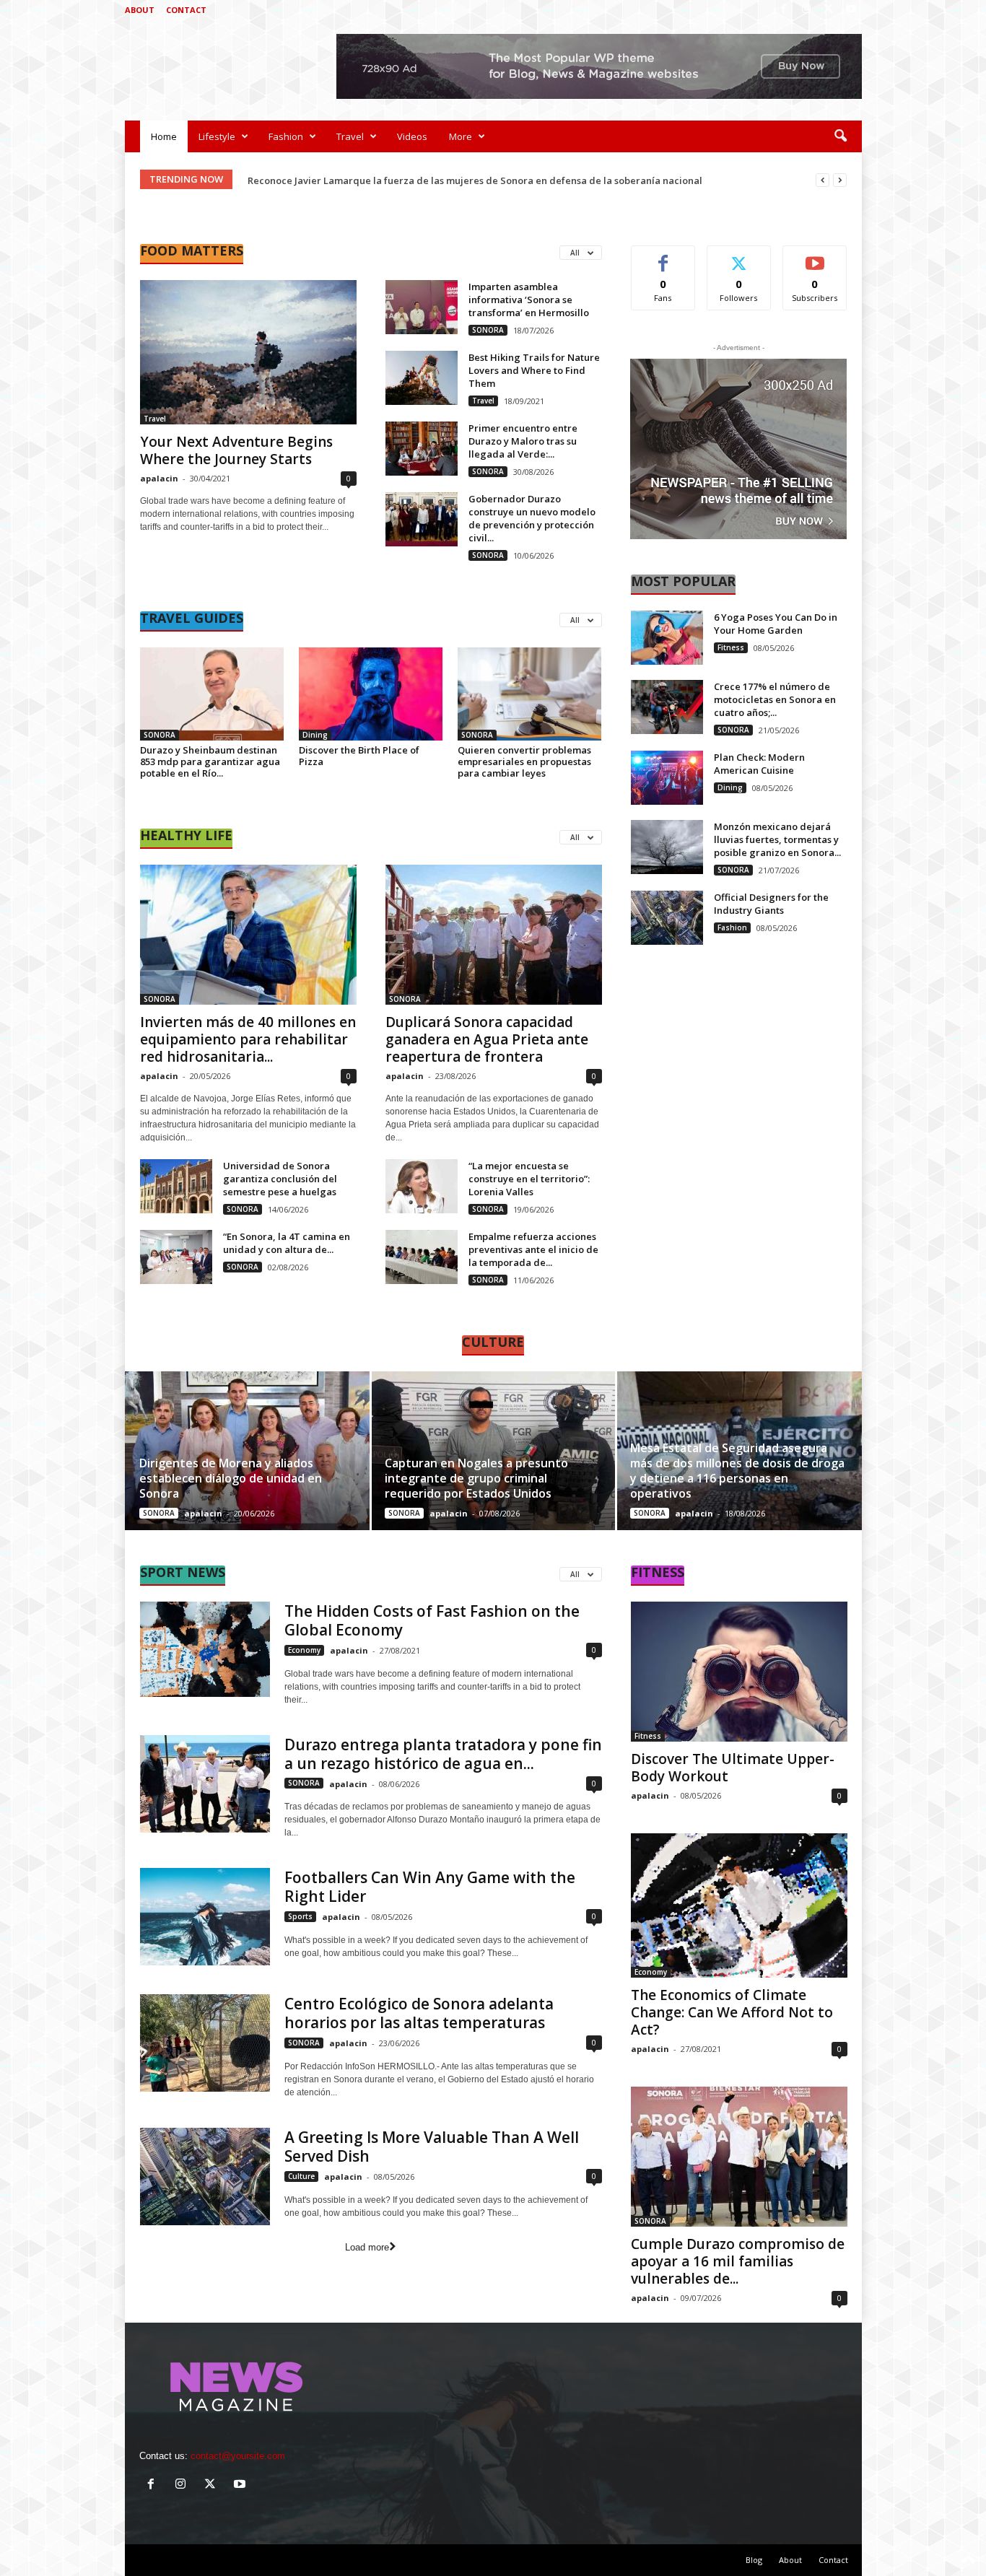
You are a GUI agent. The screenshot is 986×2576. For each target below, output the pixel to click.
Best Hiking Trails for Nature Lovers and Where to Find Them (534, 370)
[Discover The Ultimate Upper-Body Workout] (739, 1672)
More (461, 136)
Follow (739, 257)
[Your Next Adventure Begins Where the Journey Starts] (248, 352)
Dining (315, 735)
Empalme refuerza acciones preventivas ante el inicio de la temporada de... (533, 1249)
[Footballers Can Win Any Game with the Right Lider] (205, 1917)
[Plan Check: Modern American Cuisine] (667, 778)
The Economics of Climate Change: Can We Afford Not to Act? (732, 2012)
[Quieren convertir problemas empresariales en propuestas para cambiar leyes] (530, 694)
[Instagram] (806, 10)
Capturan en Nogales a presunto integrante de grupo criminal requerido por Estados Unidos (476, 1478)
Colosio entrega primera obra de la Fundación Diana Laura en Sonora (407, 180)
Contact (186, 10)
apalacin (159, 478)
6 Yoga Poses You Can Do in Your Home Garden (776, 624)
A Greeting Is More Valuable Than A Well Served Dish (432, 2147)
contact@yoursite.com (238, 2456)
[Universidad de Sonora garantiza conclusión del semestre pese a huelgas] (176, 1186)
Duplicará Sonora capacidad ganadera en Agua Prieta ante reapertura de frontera (487, 1039)
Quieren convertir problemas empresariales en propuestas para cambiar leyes (524, 761)
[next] (840, 180)
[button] (840, 136)
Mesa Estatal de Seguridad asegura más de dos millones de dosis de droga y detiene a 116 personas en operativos (737, 1471)
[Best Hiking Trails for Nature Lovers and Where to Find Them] (422, 378)
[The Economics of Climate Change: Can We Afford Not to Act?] (739, 1905)
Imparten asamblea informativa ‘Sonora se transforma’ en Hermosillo (529, 300)
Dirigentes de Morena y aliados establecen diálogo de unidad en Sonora (231, 1478)
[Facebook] (784, 10)
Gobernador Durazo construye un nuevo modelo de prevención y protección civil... (532, 518)
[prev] (823, 180)
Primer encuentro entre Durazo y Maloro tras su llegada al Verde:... (523, 441)
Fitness (731, 647)
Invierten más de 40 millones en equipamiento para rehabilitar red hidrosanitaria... (248, 1039)
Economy (304, 1650)
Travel (350, 136)
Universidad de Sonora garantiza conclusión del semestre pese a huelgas (280, 1179)
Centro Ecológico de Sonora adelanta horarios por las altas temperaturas (419, 2013)
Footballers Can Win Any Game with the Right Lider (430, 1887)
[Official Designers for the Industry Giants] (667, 918)
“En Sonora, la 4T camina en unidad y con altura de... (287, 1243)
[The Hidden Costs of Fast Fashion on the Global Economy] (205, 1649)
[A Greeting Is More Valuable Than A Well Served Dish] (205, 2176)
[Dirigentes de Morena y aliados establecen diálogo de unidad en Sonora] (248, 1451)
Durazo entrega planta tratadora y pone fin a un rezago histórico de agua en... (443, 1754)
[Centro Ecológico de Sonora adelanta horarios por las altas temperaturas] (205, 2043)
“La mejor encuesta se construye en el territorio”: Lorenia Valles (529, 1179)
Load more (367, 2247)
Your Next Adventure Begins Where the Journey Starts (236, 450)
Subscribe (815, 257)
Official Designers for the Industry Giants (771, 904)
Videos (412, 136)
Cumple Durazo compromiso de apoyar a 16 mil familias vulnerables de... (738, 2261)
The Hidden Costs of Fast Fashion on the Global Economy (432, 1620)
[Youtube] (851, 10)
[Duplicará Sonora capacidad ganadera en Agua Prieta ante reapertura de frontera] (494, 935)
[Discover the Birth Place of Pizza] (371, 694)
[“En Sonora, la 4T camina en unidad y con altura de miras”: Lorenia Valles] (176, 1257)
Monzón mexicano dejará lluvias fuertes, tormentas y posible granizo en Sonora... (777, 839)
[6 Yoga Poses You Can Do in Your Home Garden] (667, 638)
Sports (300, 1916)
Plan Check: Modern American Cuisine (759, 764)
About (140, 10)
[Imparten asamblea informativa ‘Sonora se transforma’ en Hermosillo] (422, 307)
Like (663, 257)
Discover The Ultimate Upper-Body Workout (733, 1768)
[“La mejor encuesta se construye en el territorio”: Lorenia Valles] (422, 1186)
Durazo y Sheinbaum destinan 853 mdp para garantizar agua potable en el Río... (210, 761)
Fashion (286, 136)
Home (164, 136)
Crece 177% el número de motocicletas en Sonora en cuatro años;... (775, 699)
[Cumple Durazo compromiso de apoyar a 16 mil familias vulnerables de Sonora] (739, 2157)
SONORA (488, 330)
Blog (754, 2560)
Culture (301, 2176)
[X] (829, 10)
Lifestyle (217, 136)
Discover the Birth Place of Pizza (359, 756)
